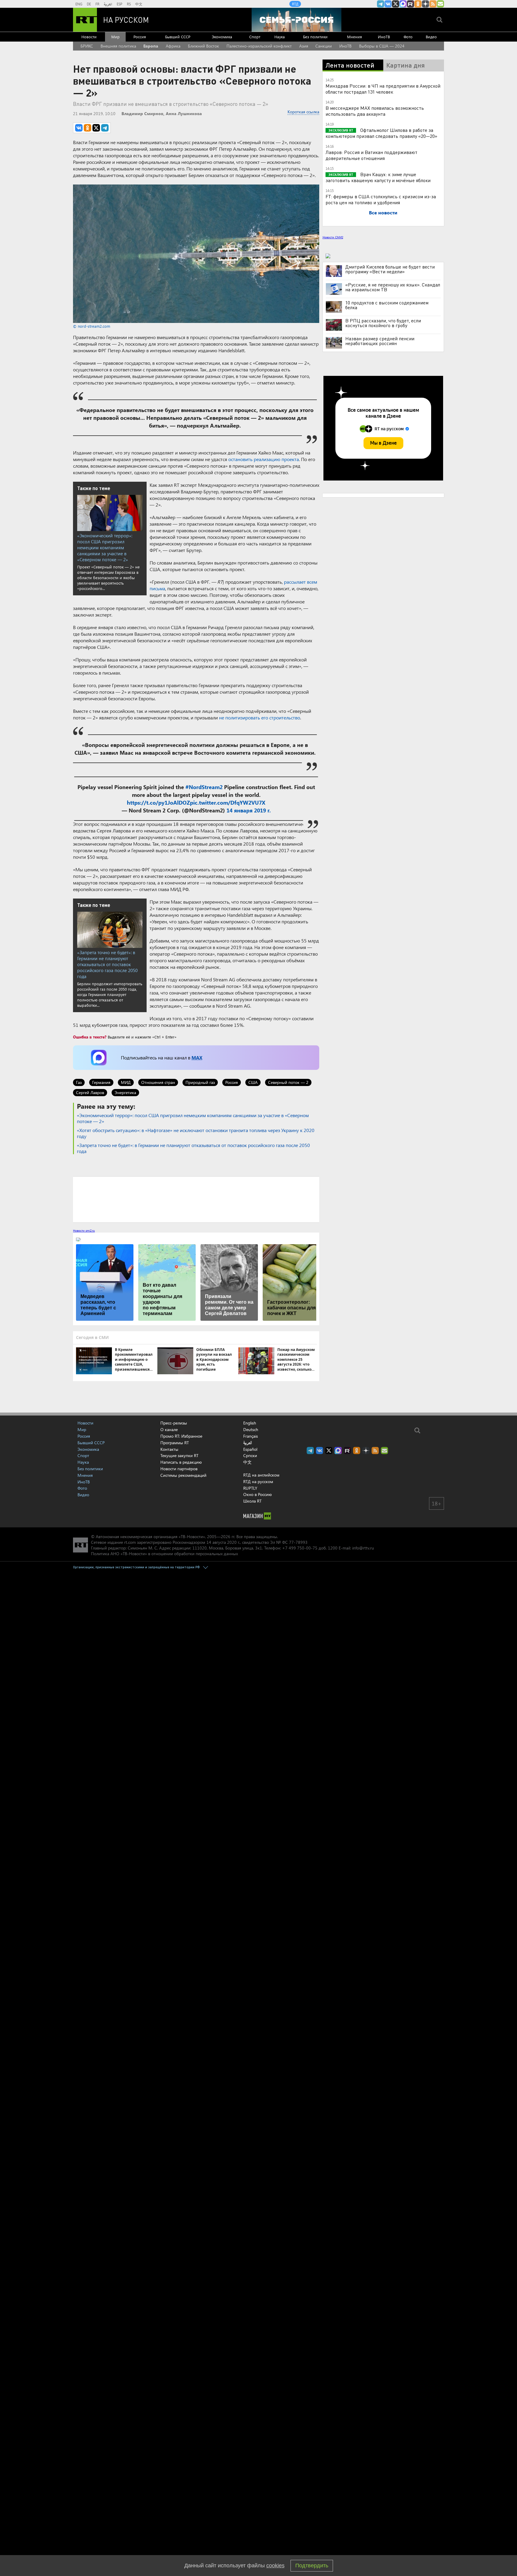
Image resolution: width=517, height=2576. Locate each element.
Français (251, 1436)
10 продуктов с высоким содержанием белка (387, 305)
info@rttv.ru (363, 1548)
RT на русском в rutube (410, 4)
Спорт (255, 37)
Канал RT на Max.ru (403, 4)
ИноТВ (384, 37)
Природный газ (200, 1082)
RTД (295, 4)
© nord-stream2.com (92, 326)
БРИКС (87, 46)
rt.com (130, 1542)
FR (97, 4)
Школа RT (252, 1501)
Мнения (355, 37)
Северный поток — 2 (288, 1082)
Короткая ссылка (303, 112)
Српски (250, 1456)
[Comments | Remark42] (196, 1199)
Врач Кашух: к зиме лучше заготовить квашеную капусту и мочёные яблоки (378, 177)
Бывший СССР (178, 37)
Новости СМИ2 (333, 237)
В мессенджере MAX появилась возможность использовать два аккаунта (375, 111)
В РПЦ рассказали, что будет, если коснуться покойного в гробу (383, 323)
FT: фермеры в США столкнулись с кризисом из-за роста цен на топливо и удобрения (381, 199)
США (253, 1082)
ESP (120, 4)
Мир (115, 37)
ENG (79, 4)
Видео (431, 37)
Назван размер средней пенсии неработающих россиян (380, 341)
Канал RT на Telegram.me (381, 4)
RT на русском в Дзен (425, 4)
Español (250, 1449)
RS (129, 4)
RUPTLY (250, 1488)
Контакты (169, 1449)
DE (89, 4)
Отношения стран (158, 1082)
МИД (126, 1082)
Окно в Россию (257, 1494)
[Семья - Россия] (296, 20)
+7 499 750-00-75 (300, 1548)
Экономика (222, 37)
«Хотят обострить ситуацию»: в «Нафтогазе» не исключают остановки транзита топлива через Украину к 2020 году (196, 1133)
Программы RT (175, 1443)
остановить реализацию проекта (264, 459)
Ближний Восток (203, 46)
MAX (197, 1057)
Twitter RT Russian (396, 4)
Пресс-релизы (174, 1423)
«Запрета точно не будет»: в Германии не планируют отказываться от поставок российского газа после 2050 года (107, 964)
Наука (280, 37)
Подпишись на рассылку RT (440, 4)
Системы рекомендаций (183, 1475)
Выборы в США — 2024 (382, 46)
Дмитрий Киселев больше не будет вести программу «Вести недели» (390, 269)
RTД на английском (261, 1475)
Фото (408, 37)
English (250, 1423)
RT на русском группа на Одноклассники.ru (418, 4)
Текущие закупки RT (179, 1455)
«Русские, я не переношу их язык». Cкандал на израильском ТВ (393, 287)
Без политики (315, 37)
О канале (169, 1429)
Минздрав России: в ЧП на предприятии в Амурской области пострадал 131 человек (383, 89)
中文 (139, 4)
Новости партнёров (179, 1469)
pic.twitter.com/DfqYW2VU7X (228, 803)
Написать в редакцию (181, 1462)
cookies (275, 2566)
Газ (79, 1082)
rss (433, 4)
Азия (304, 46)
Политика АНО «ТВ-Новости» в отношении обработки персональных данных (164, 1554)
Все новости (383, 212)
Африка (173, 46)
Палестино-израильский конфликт (259, 46)
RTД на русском (258, 1481)
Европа (151, 46)
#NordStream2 (204, 787)
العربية (108, 4)
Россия (140, 37)
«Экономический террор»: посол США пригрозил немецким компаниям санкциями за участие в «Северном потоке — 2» (105, 547)
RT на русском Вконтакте (388, 4)
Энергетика (125, 1092)
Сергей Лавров (90, 1092)
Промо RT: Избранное (181, 1436)
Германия (101, 1082)
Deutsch (251, 1430)
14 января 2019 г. (249, 810)
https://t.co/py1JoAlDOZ (158, 803)
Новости (89, 37)
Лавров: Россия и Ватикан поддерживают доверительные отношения (371, 155)
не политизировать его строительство (259, 717)
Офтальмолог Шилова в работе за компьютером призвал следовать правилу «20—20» (381, 133)
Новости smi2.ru (84, 1230)
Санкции (324, 46)
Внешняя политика (118, 46)
